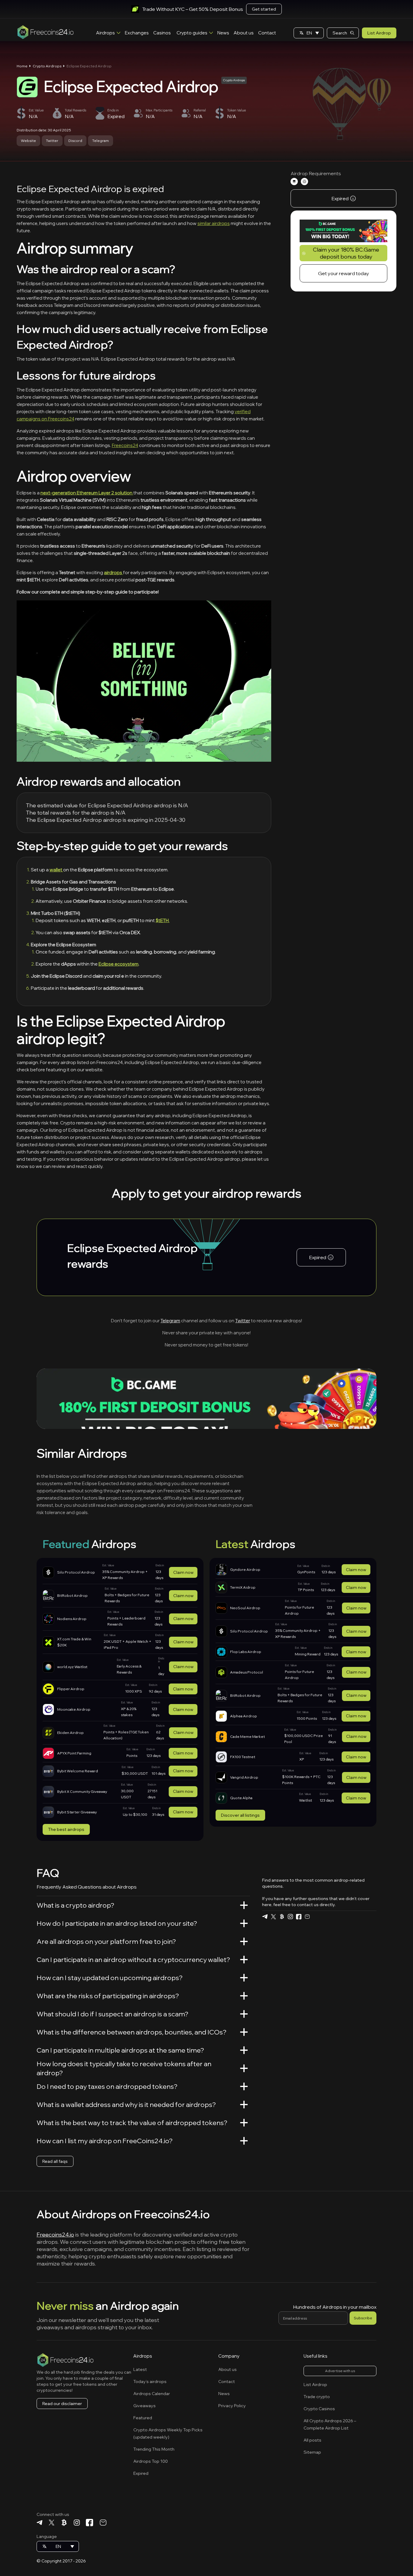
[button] (309, 33)
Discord (75, 141)
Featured (143, 2418)
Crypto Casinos (319, 2409)
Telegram (101, 141)
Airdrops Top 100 (151, 2461)
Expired (141, 2473)
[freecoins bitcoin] (282, 1917)
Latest (140, 2369)
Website (28, 141)
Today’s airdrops (150, 2381)
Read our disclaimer (62, 2404)
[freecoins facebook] (299, 1917)
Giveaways (145, 2406)
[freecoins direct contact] (307, 1917)
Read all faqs (55, 2161)
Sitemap (312, 2452)
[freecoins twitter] (273, 1917)
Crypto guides (192, 33)
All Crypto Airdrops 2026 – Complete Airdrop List (330, 2424)
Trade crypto (317, 2397)
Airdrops (106, 33)
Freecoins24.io (55, 2235)
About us (244, 33)
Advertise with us (340, 2371)
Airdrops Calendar (152, 2394)
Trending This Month (154, 2449)
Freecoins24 (125, 445)
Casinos (162, 33)
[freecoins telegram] (265, 1917)
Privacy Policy (232, 2406)
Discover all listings (240, 1815)
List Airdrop (379, 33)
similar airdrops (214, 223)
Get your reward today (344, 274)
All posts (312, 2440)
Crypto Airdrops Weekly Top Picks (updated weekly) (168, 2433)
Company (229, 2356)
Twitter (52, 141)
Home (22, 66)
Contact (267, 33)
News (223, 33)
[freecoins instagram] (290, 1917)
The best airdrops (66, 1829)
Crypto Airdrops (47, 66)
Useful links (315, 2356)
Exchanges (137, 33)
